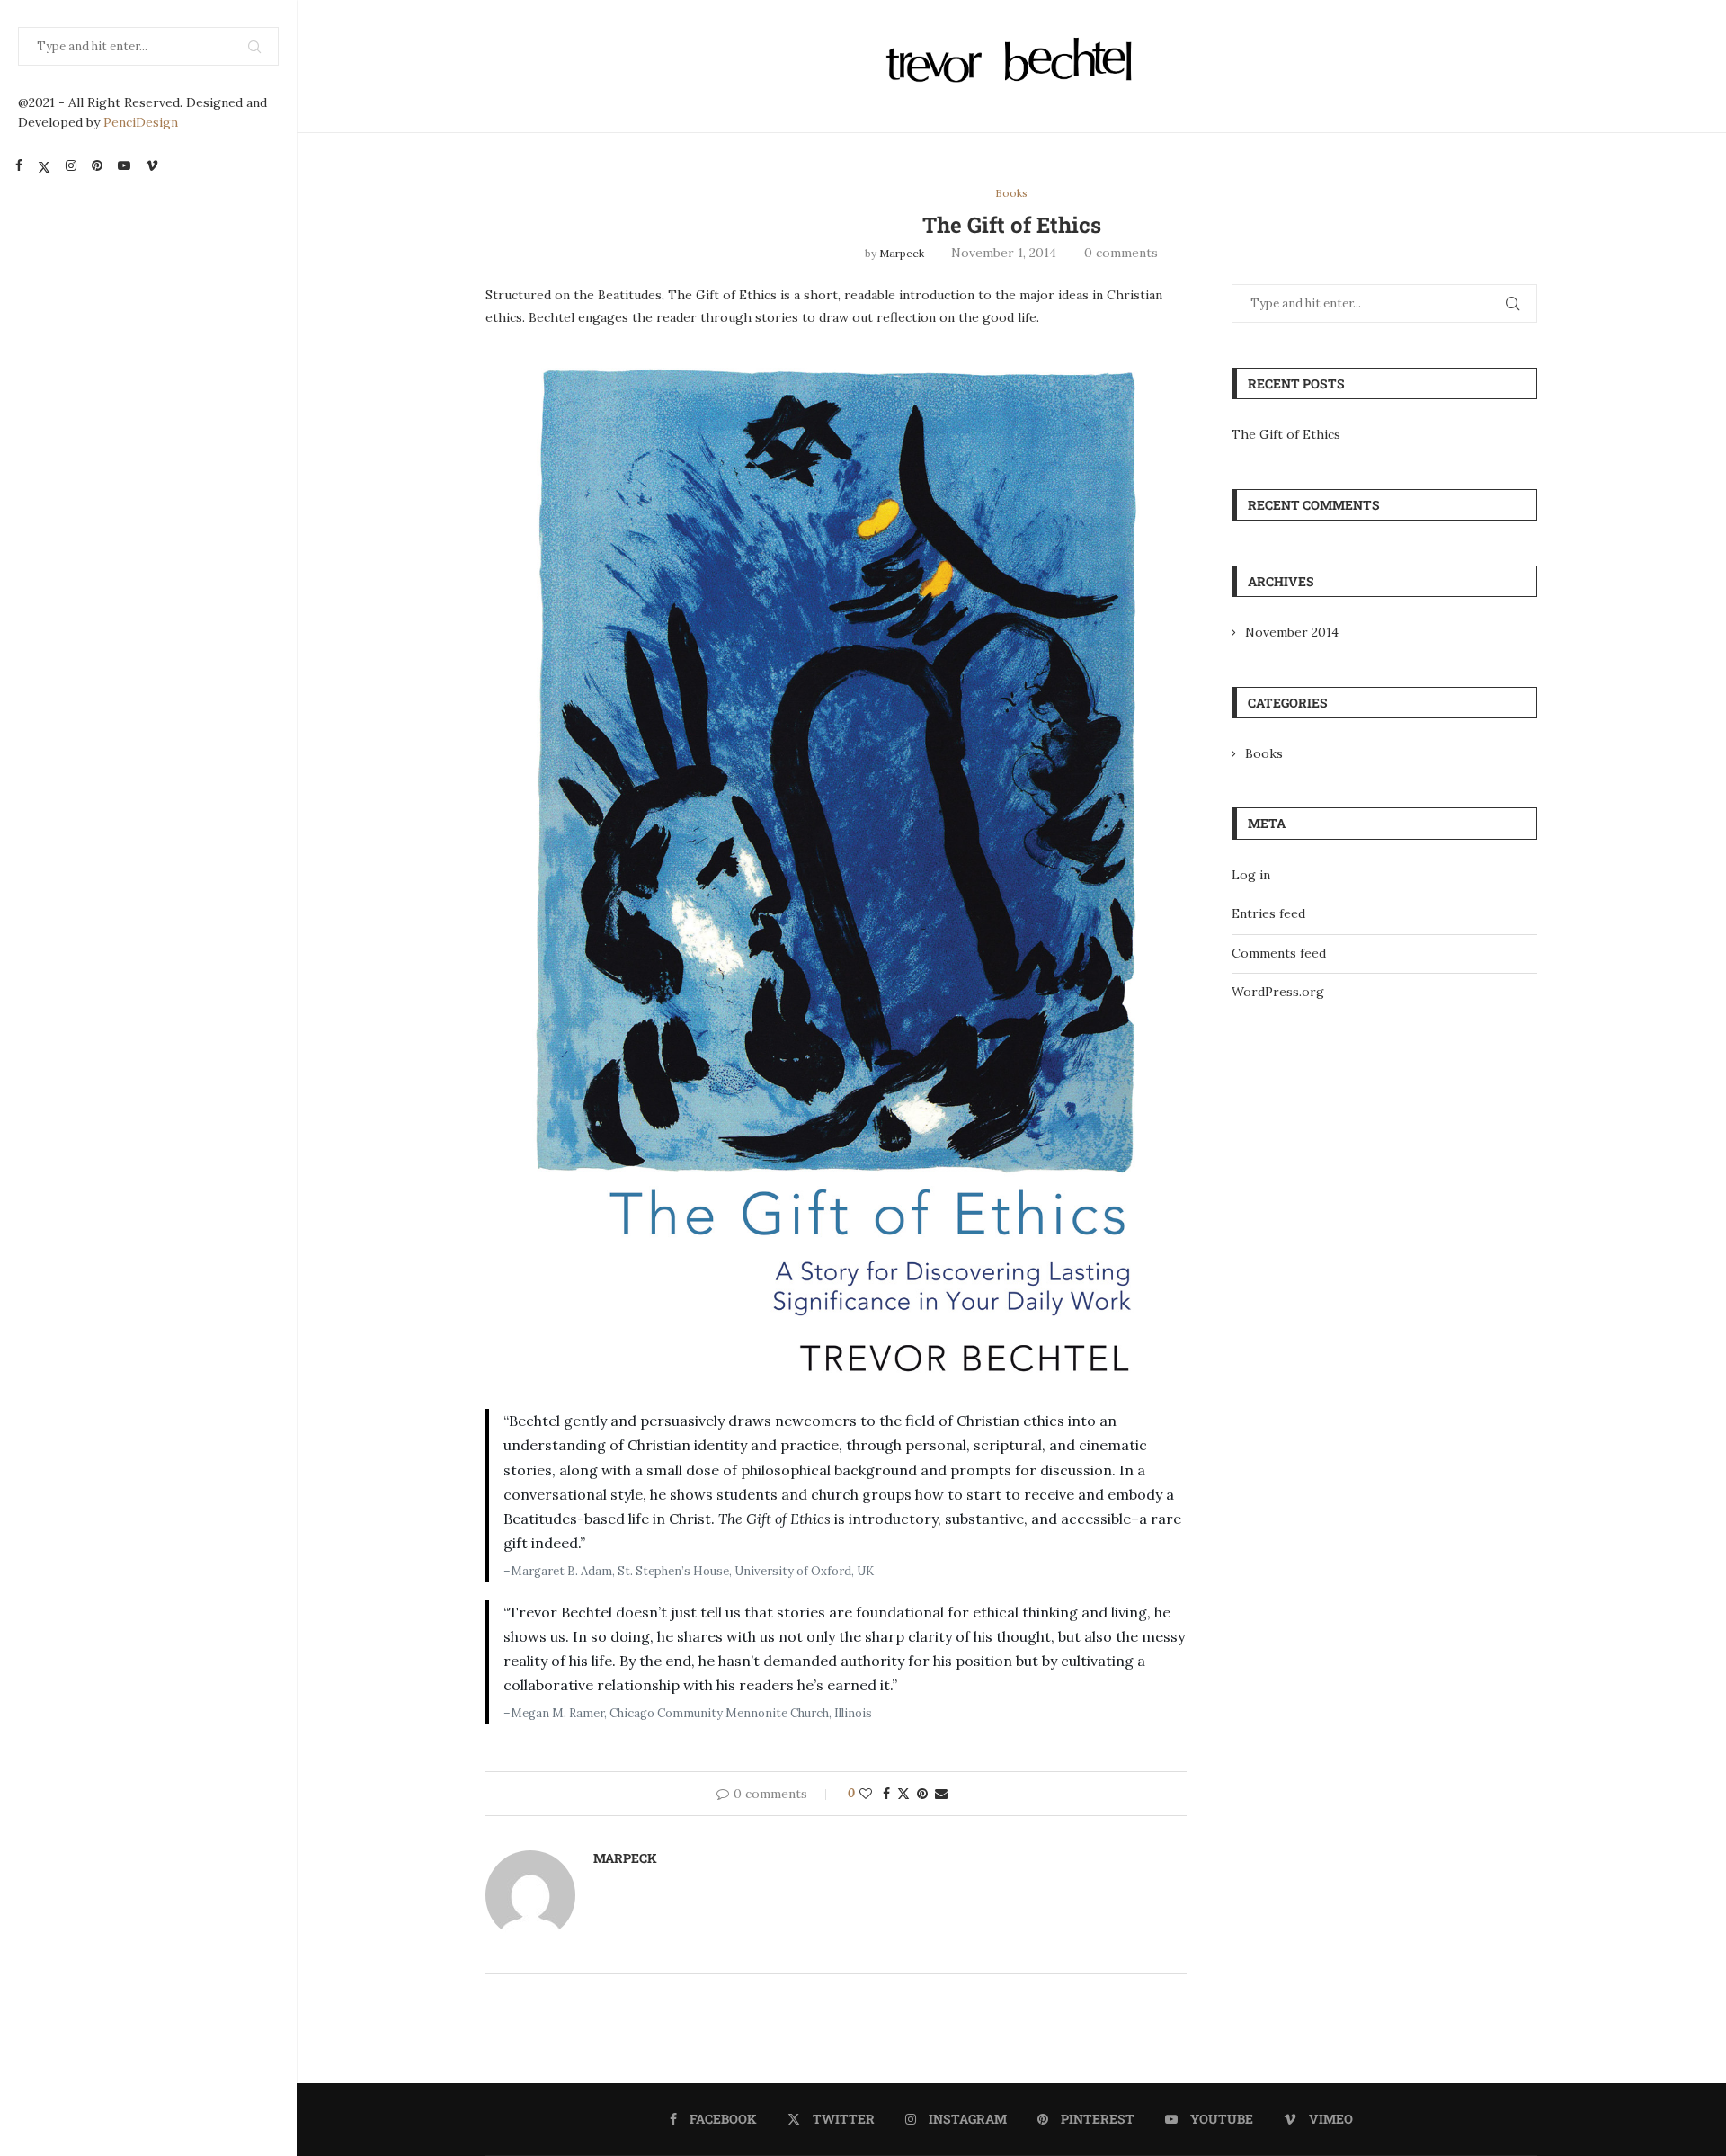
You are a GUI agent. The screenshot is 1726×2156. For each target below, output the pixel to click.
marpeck (902, 253)
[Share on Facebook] (886, 1794)
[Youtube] (124, 165)
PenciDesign (141, 122)
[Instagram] (71, 165)
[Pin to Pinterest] (922, 1794)
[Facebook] (19, 165)
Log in (1251, 875)
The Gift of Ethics (1286, 434)
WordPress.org (1278, 992)
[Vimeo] (152, 165)
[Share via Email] (941, 1794)
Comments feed (1279, 953)
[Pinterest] (97, 165)
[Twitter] (44, 165)
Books (1264, 753)
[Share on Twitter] (903, 1794)
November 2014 (1292, 632)
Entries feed (1268, 913)
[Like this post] (866, 1794)
